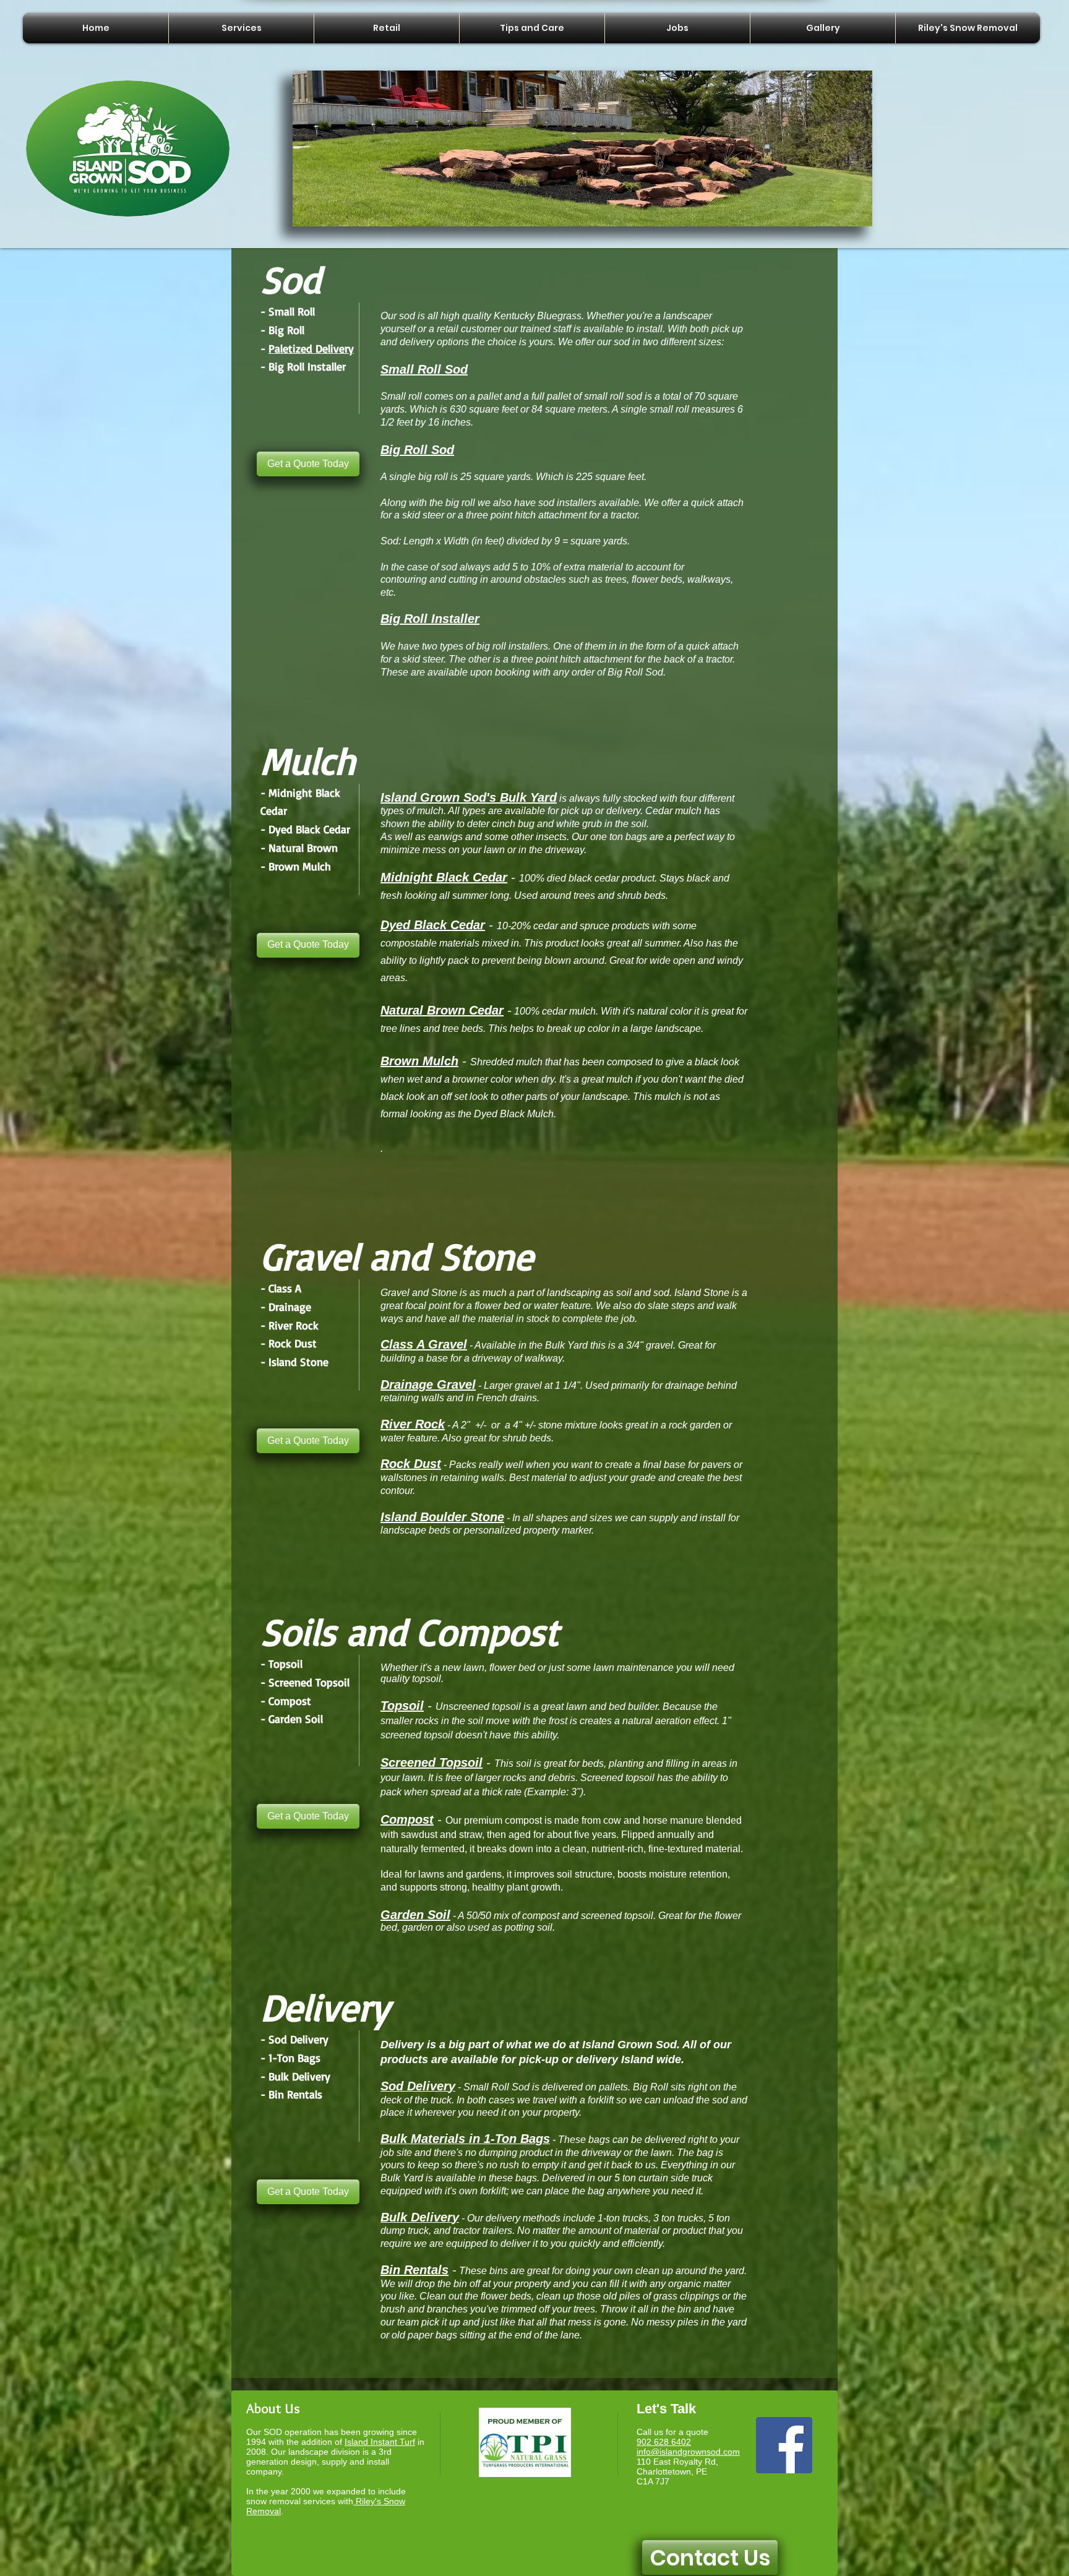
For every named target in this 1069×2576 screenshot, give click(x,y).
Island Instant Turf (380, 2442)
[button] (582, 148)
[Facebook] (784, 2445)
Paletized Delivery (311, 348)
